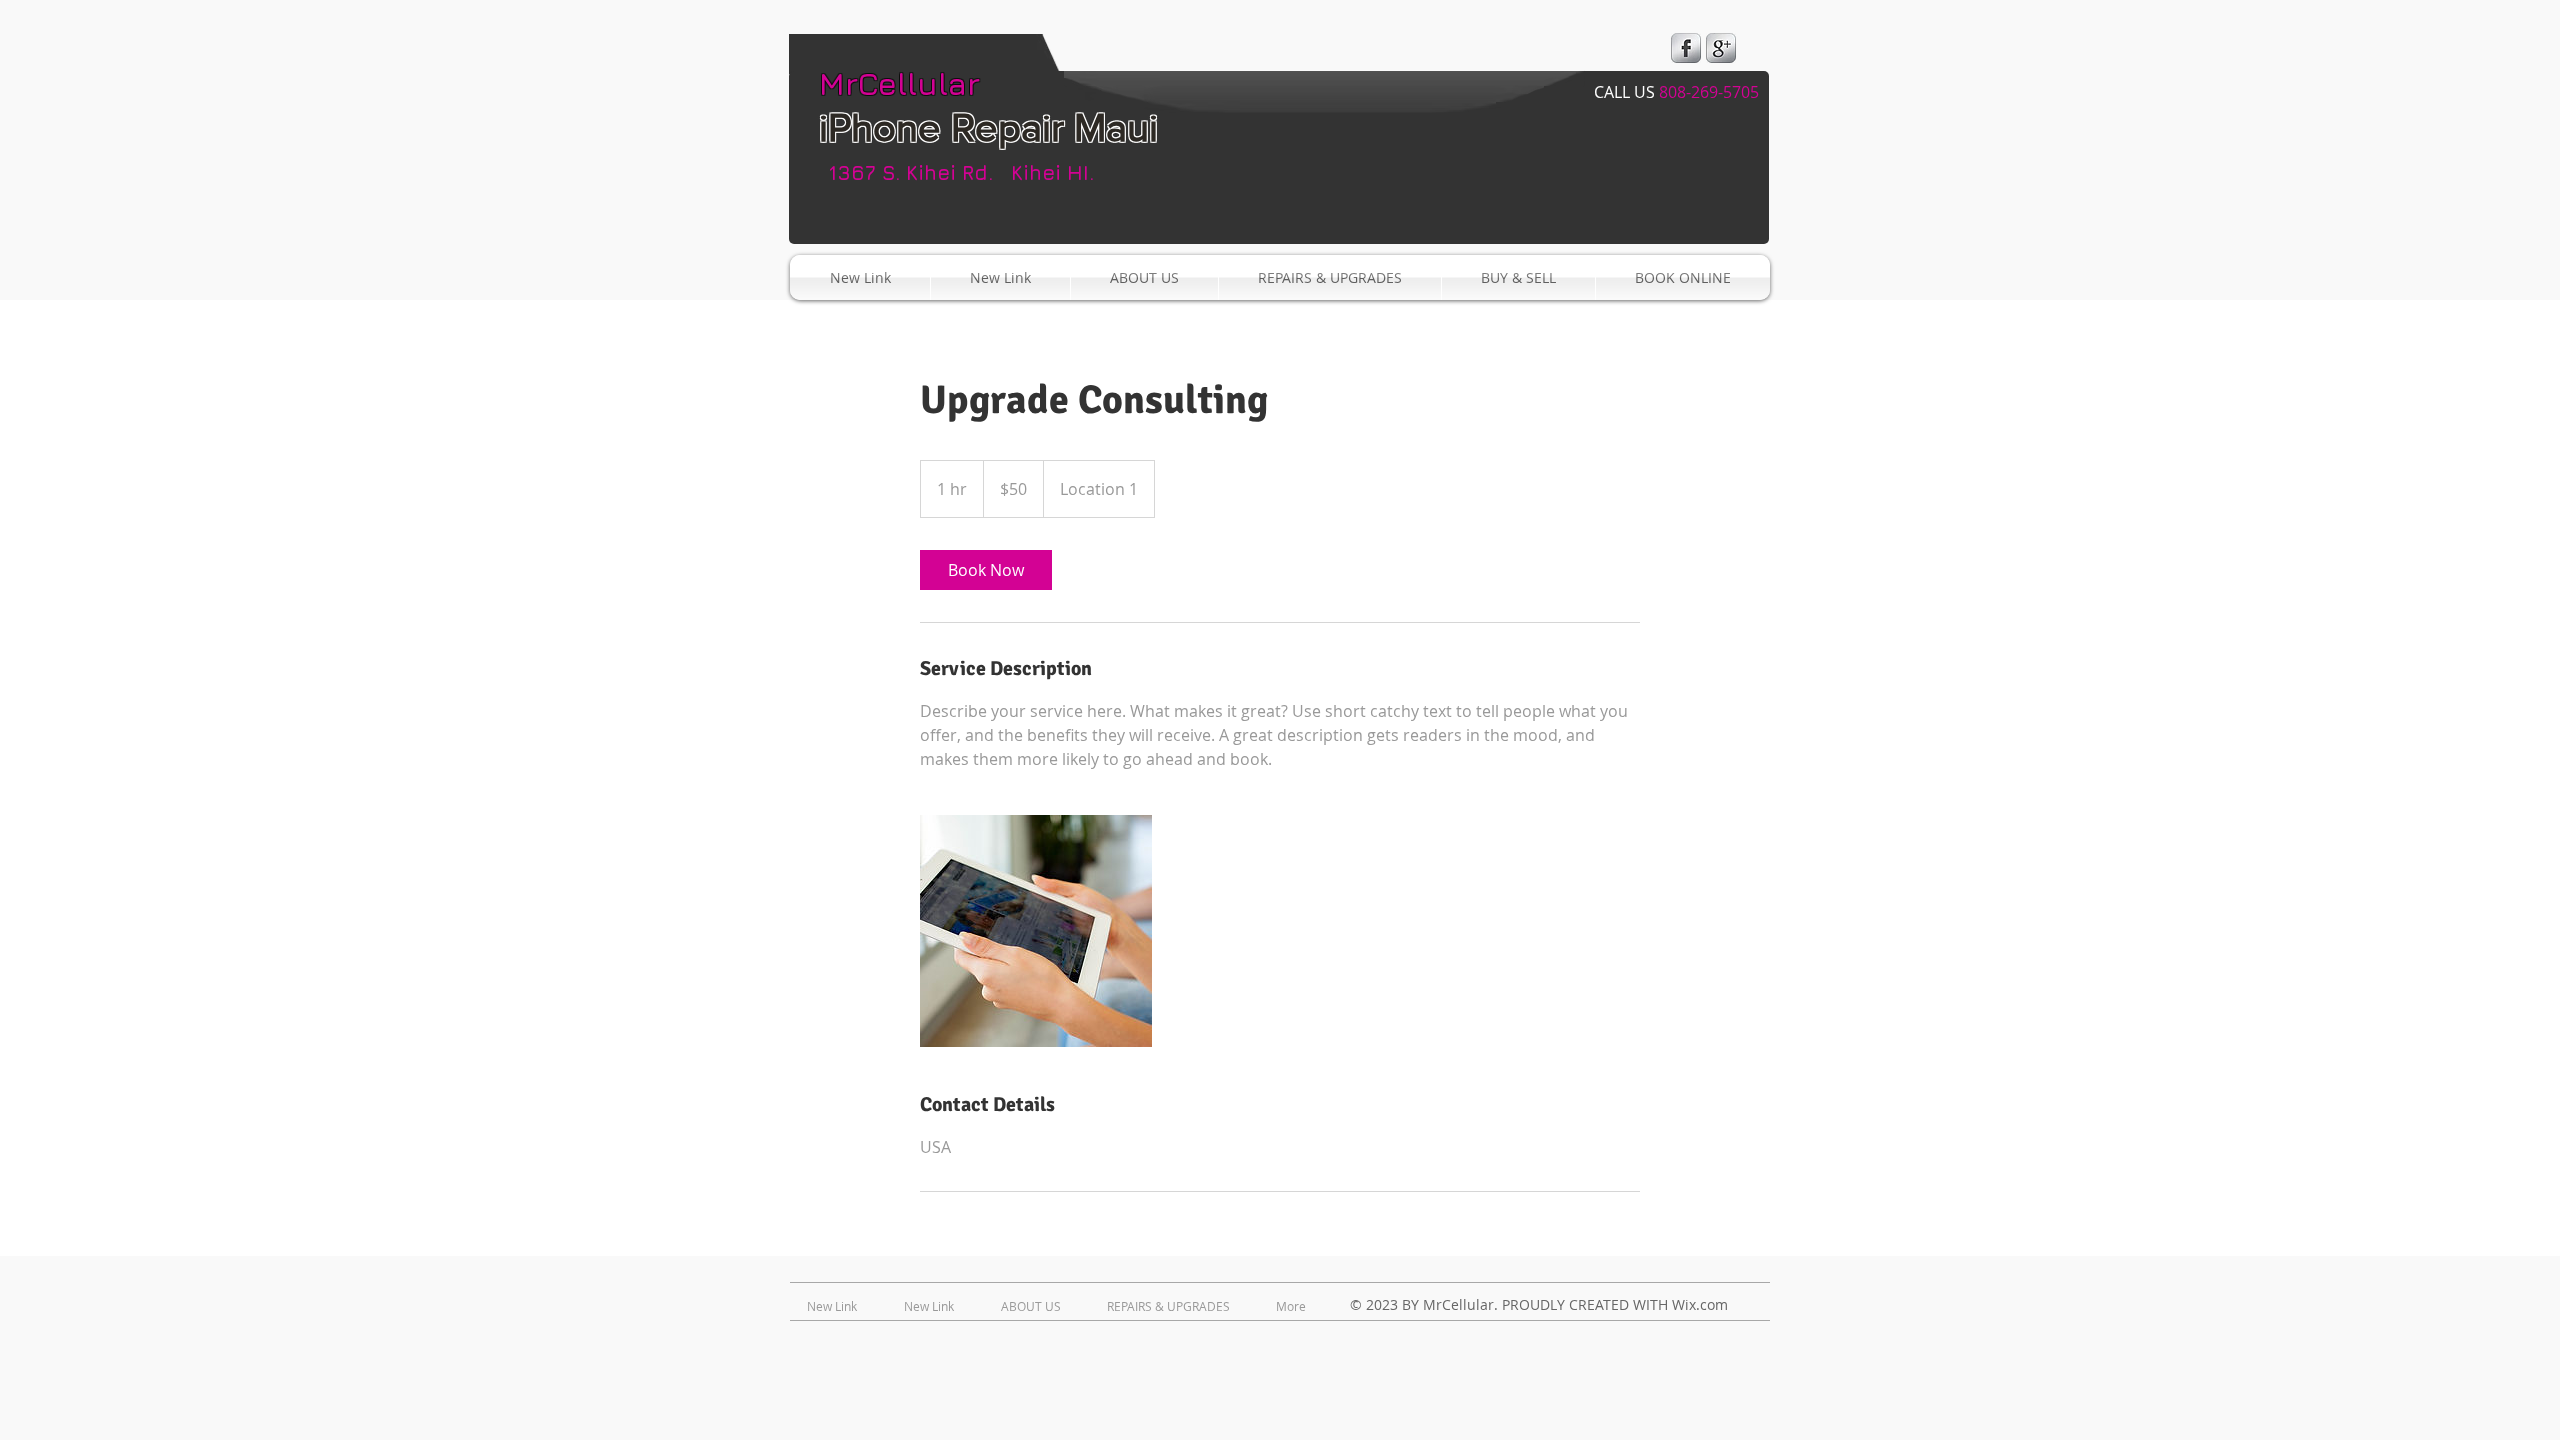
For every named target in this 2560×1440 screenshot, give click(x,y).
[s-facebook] (1686, 48)
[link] (986, 570)
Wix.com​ (1700, 1304)
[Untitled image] (1036, 931)
